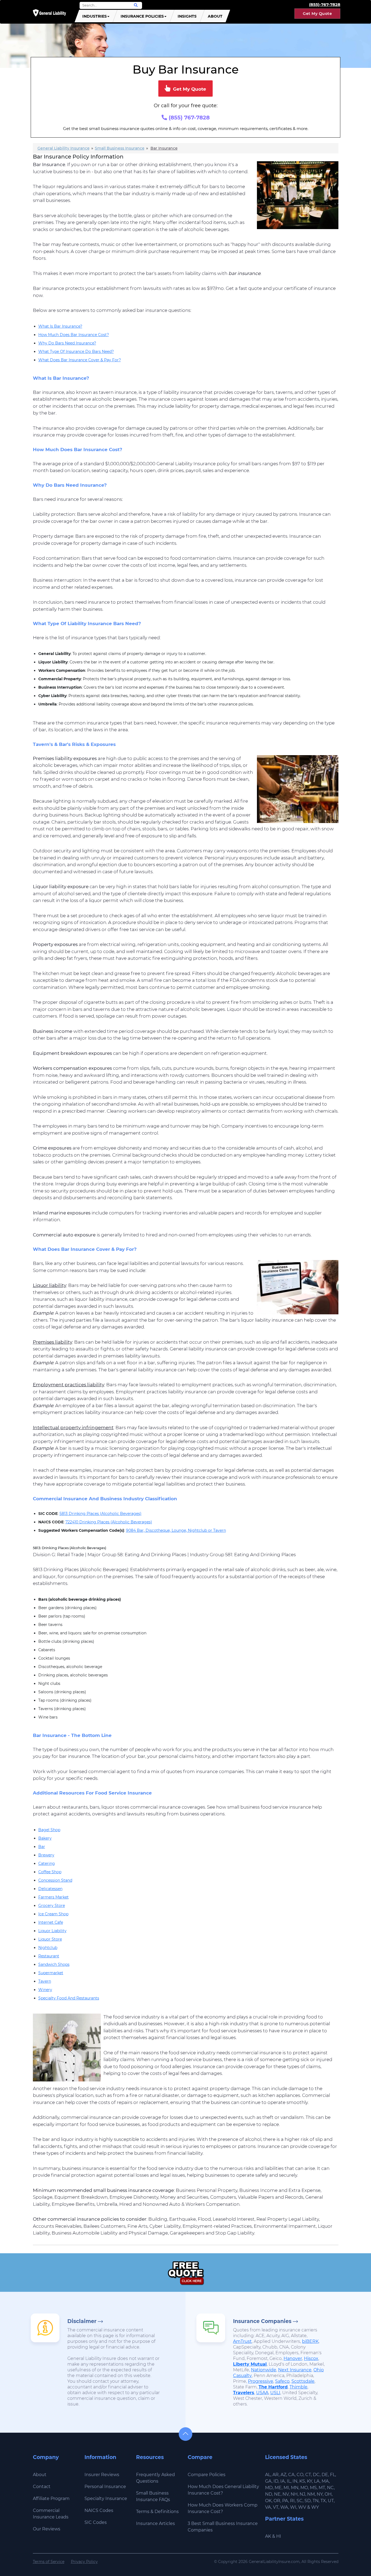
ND (269, 2494)
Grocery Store (52, 1906)
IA (283, 2481)
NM (311, 2494)
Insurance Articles (155, 2523)
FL (333, 2475)
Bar (42, 1847)
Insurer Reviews (102, 2475)
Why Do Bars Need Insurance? (67, 343)
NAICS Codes (99, 2510)
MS (313, 2488)
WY (315, 2507)
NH (294, 2494)
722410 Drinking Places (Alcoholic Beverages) (109, 1522)
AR (276, 2475)
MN (295, 2488)
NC (330, 2488)
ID (276, 2481)
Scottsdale (303, 2381)
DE (325, 2475)
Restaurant (49, 1956)
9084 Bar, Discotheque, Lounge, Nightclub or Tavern (176, 1530)
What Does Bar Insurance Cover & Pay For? (80, 360)
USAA (262, 2393)
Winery (45, 1990)
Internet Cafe (51, 1922)
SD (308, 2501)
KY (309, 2481)
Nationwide (264, 2370)
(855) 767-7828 (188, 118)
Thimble (298, 2387)
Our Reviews (47, 2529)
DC (316, 2475)
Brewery (46, 1855)
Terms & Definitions (157, 2512)
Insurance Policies (142, 16)
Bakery (45, 1838)
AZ (283, 2475)
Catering (47, 1863)
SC (300, 2501)
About (215, 16)
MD (269, 2488)
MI (286, 2488)
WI (293, 2507)
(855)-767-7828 (325, 4)
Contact (42, 2487)
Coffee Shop (50, 1872)
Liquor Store (50, 1939)
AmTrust (242, 2341)
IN (295, 2481)
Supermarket (51, 1973)
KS (302, 2481)
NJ (302, 2494)
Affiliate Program (51, 2499)
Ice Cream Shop (53, 1914)
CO (300, 2475)
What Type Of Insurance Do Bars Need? (76, 352)
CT (308, 2475)
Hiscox (311, 2358)
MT (322, 2488)
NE (277, 2494)
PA (285, 2501)
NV (286, 2494)
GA (268, 2481)
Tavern (45, 1981)
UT (331, 2501)
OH (328, 2494)
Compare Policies (207, 2475)
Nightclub (48, 1948)
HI (279, 2536)
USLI (275, 2393)
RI (292, 2501)
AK (268, 2536)
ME (278, 2488)
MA (325, 2481)
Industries (95, 16)
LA (317, 2481)
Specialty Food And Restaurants (69, 1998)
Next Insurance (295, 2370)
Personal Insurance (105, 2487)
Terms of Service (49, 2562)
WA (284, 2507)
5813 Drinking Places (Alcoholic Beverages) (100, 1514)
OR (277, 2501)
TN (316, 2501)
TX (323, 2501)
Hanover (293, 2358)
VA (268, 2507)
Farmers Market (54, 1897)
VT (276, 2507)
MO (304, 2488)
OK (268, 2501)
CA (291, 2475)
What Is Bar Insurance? (60, 326)
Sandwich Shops (54, 1964)
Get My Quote (317, 14)
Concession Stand (55, 1880)
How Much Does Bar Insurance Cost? (74, 335)
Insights (187, 16)
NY (320, 2494)
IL (289, 2481)
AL (268, 2475)
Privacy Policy (84, 2562)
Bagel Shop (49, 1830)
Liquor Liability (52, 1931)
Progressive (261, 2381)
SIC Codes (96, 2522)
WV (302, 2507)
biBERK (310, 2341)
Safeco (282, 2381)
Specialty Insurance (106, 2499)
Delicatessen (50, 1889)
